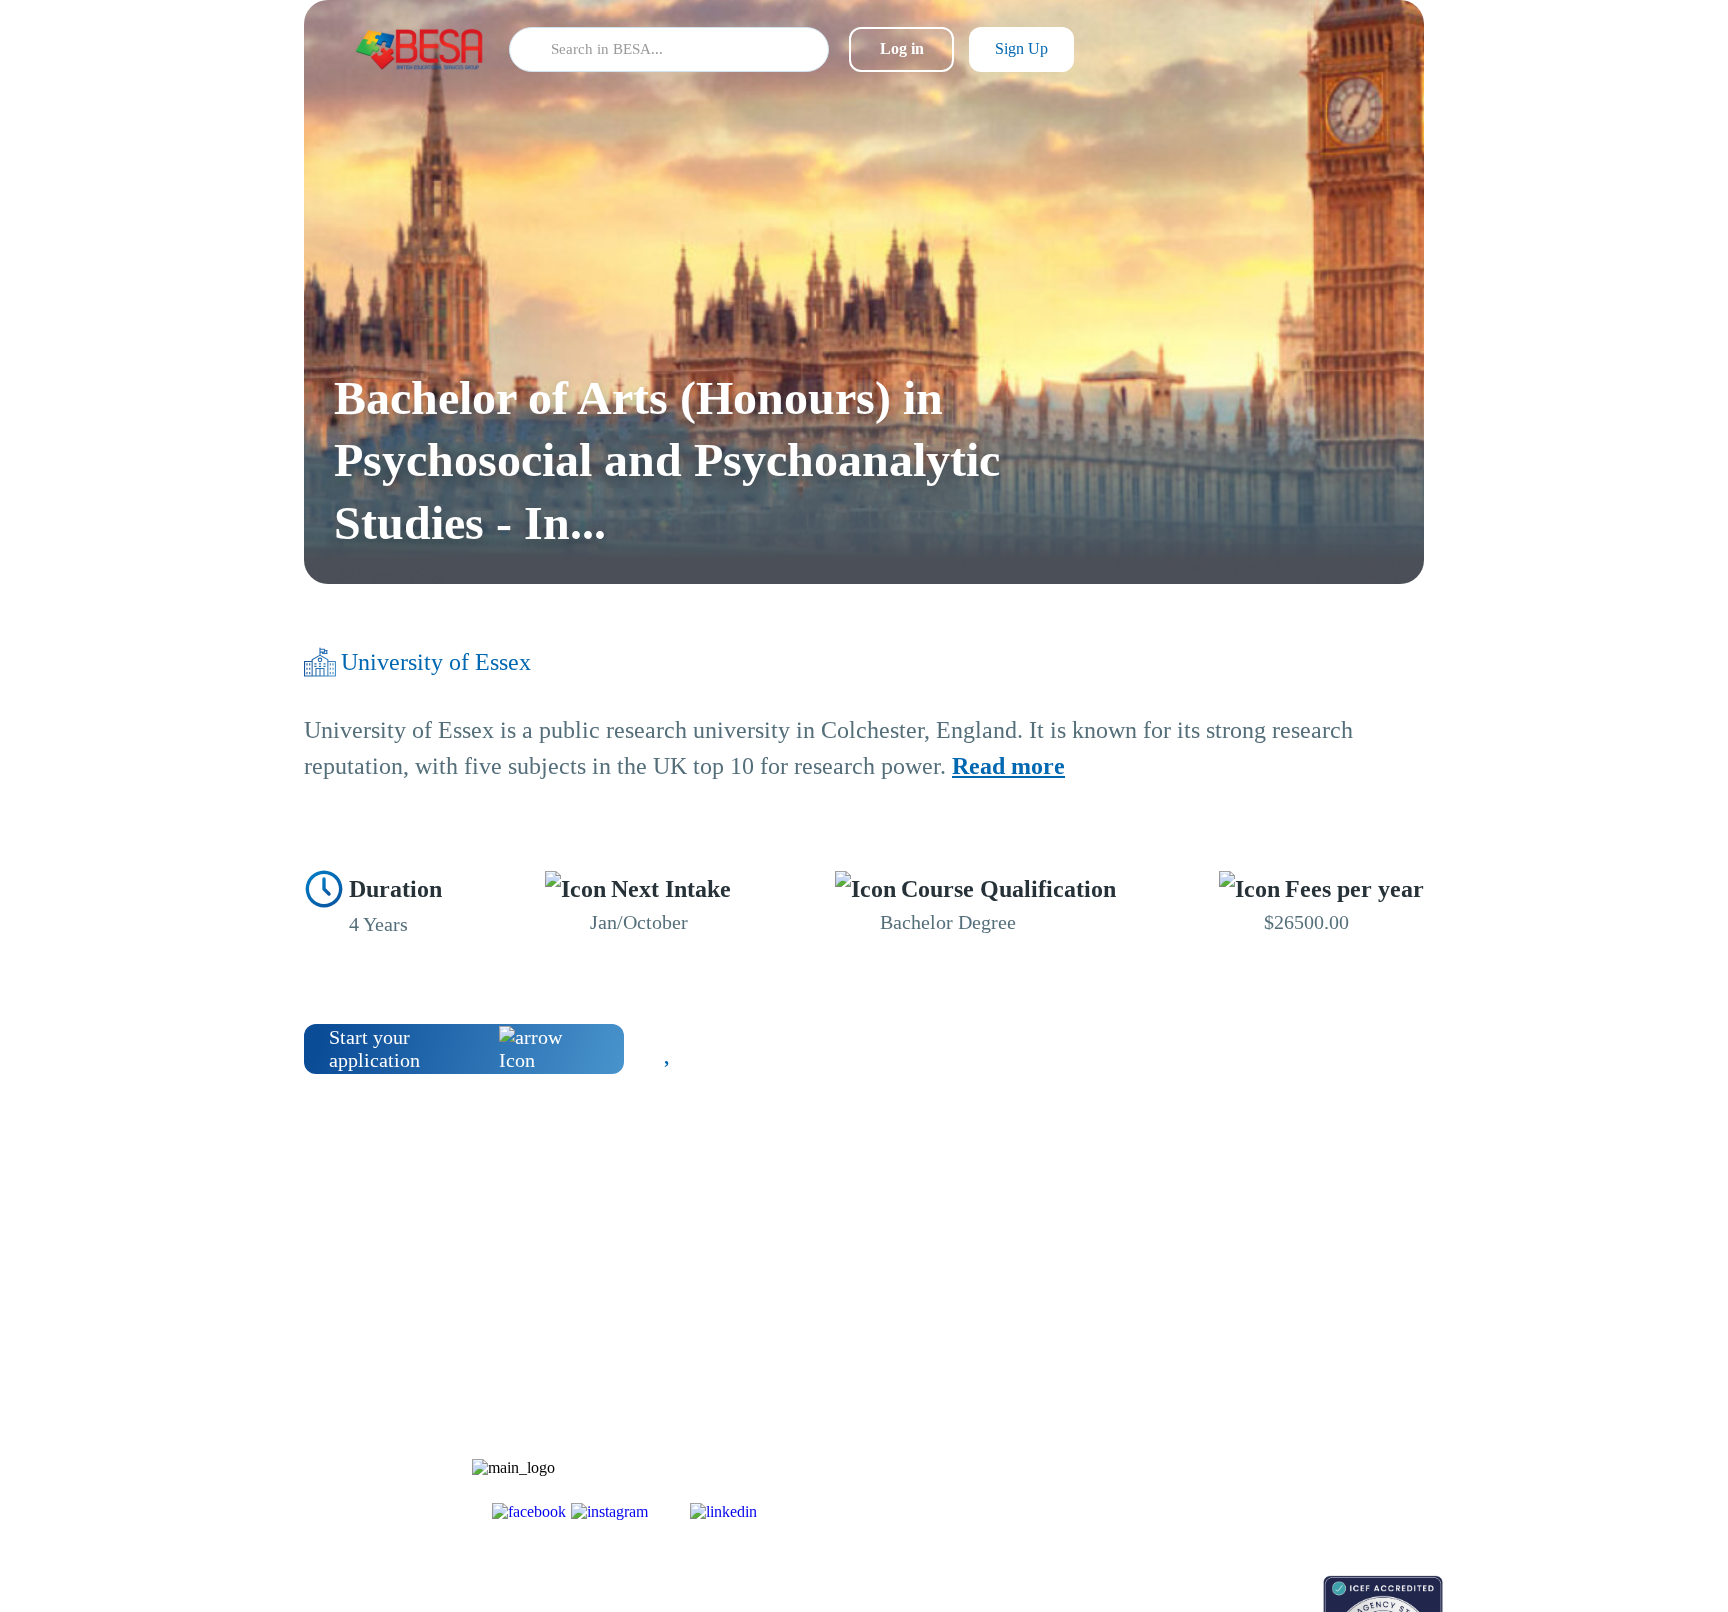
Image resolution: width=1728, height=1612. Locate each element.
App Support (1131, 1387)
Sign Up (1021, 48)
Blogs (1111, 1317)
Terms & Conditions (1302, 1422)
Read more (1008, 766)
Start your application (374, 1048)
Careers (1266, 1387)
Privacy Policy (1286, 1457)
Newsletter (1125, 1352)
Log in (902, 48)
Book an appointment (1155, 1585)
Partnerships (1279, 1352)
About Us (1272, 1317)
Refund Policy (1285, 1492)
